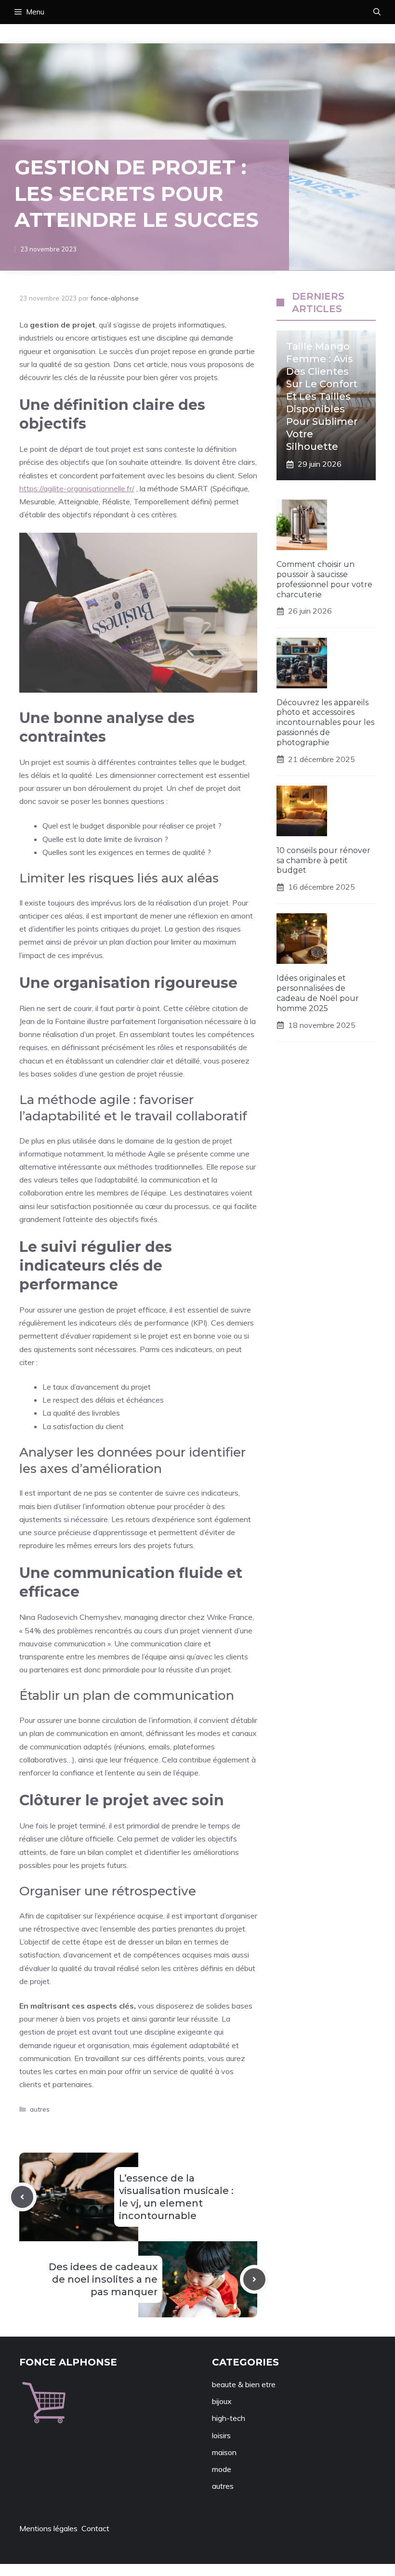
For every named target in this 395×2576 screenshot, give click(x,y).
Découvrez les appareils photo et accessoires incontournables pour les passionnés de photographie (325, 723)
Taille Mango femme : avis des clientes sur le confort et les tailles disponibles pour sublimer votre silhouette (322, 396)
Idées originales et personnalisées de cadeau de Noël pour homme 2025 (318, 993)
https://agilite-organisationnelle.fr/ (77, 488)
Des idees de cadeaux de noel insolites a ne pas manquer (103, 2279)
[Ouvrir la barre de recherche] (377, 12)
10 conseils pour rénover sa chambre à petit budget (323, 861)
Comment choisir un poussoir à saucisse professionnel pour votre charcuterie (324, 579)
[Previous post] (22, 2197)
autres (40, 2109)
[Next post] (254, 2279)
